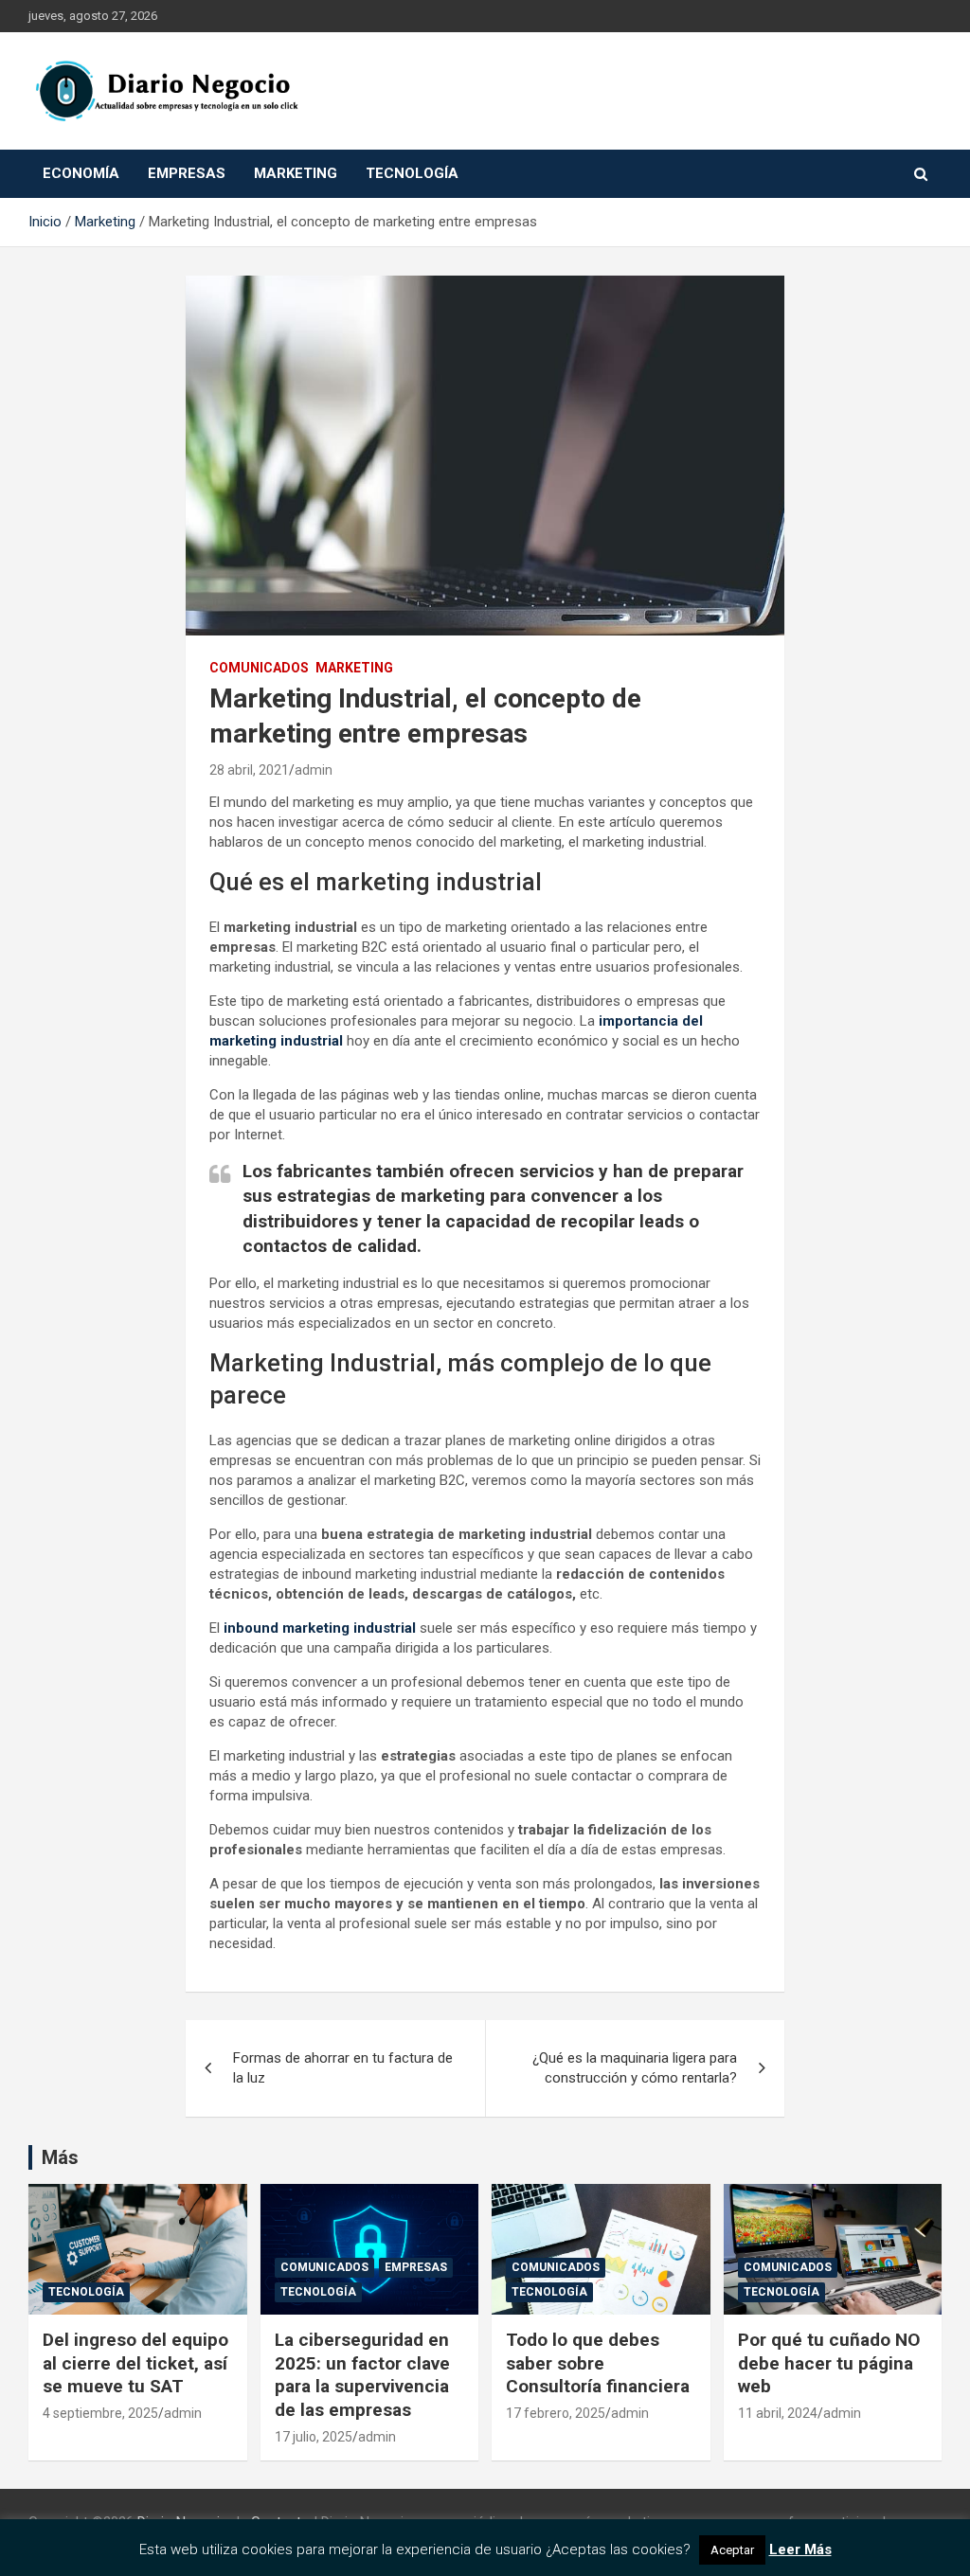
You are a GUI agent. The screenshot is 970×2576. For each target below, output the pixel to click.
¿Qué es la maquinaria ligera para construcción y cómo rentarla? (635, 2068)
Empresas (187, 173)
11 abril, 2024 (778, 2413)
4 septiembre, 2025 (100, 2413)
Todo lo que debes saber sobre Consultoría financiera (598, 2363)
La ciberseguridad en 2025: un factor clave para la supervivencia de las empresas (362, 2375)
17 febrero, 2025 (556, 2413)
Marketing (296, 173)
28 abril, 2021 (249, 770)
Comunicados (259, 668)
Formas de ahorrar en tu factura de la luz (343, 2068)
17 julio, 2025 (314, 2437)
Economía (81, 173)
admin (314, 770)
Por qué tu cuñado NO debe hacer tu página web (829, 2363)
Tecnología (412, 173)
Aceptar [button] (732, 2550)
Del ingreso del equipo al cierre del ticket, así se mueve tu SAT (135, 2363)
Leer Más (800, 2549)
